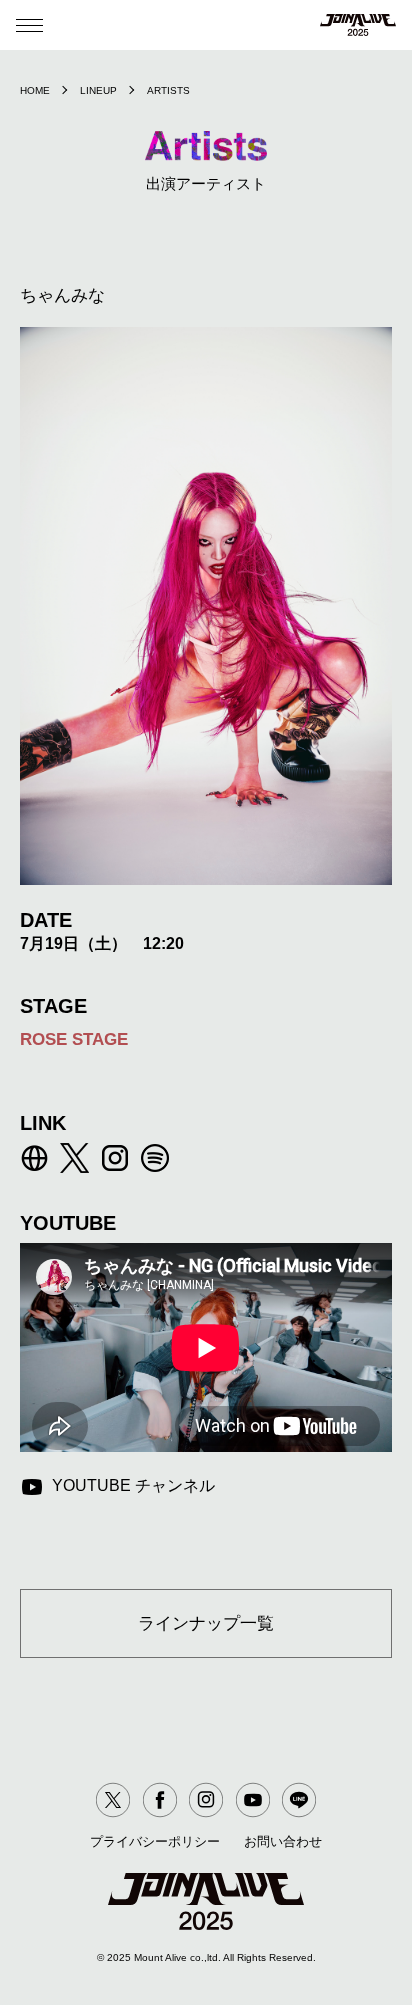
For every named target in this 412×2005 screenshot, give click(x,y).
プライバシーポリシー (155, 1841)
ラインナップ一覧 (206, 1623)
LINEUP (98, 90)
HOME (35, 90)
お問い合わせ (283, 1841)
